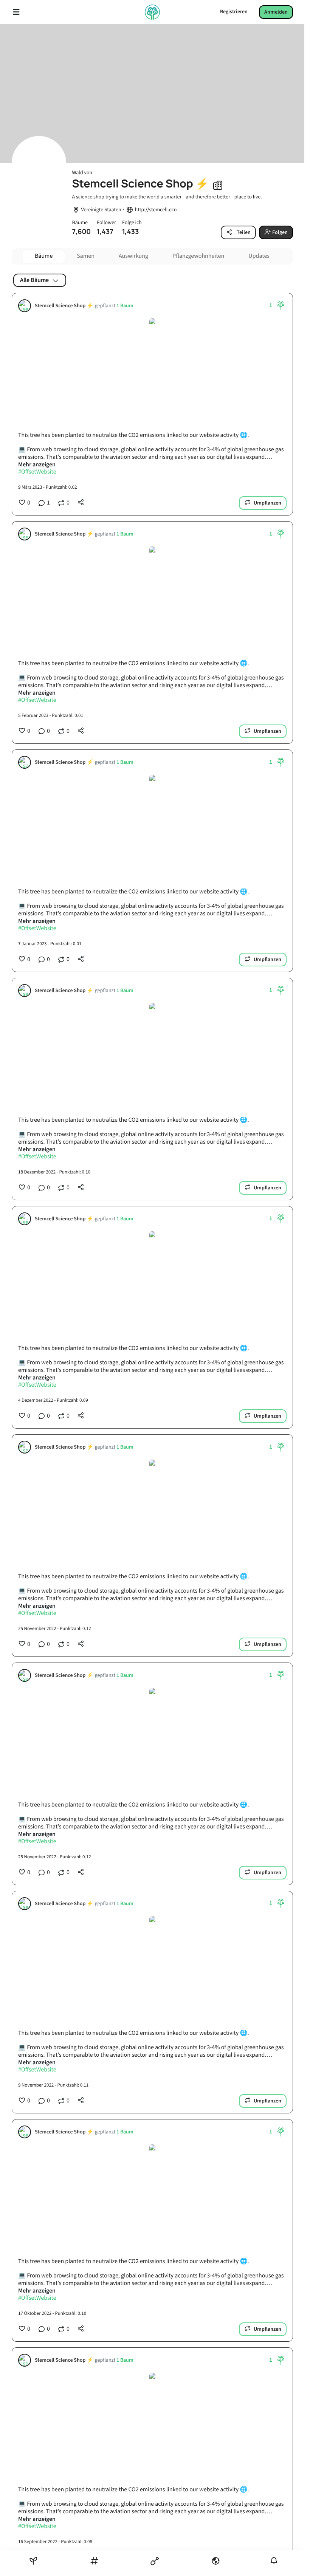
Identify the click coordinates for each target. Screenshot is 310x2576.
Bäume (44, 256)
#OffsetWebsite (37, 472)
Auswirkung (133, 256)
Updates (259, 256)
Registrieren (234, 12)
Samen (86, 256)
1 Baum (125, 306)
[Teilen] (81, 503)
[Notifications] (274, 2561)
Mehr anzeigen (37, 465)
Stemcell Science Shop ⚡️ (64, 306)
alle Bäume (34, 280)
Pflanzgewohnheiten (198, 256)
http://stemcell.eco (156, 210)
